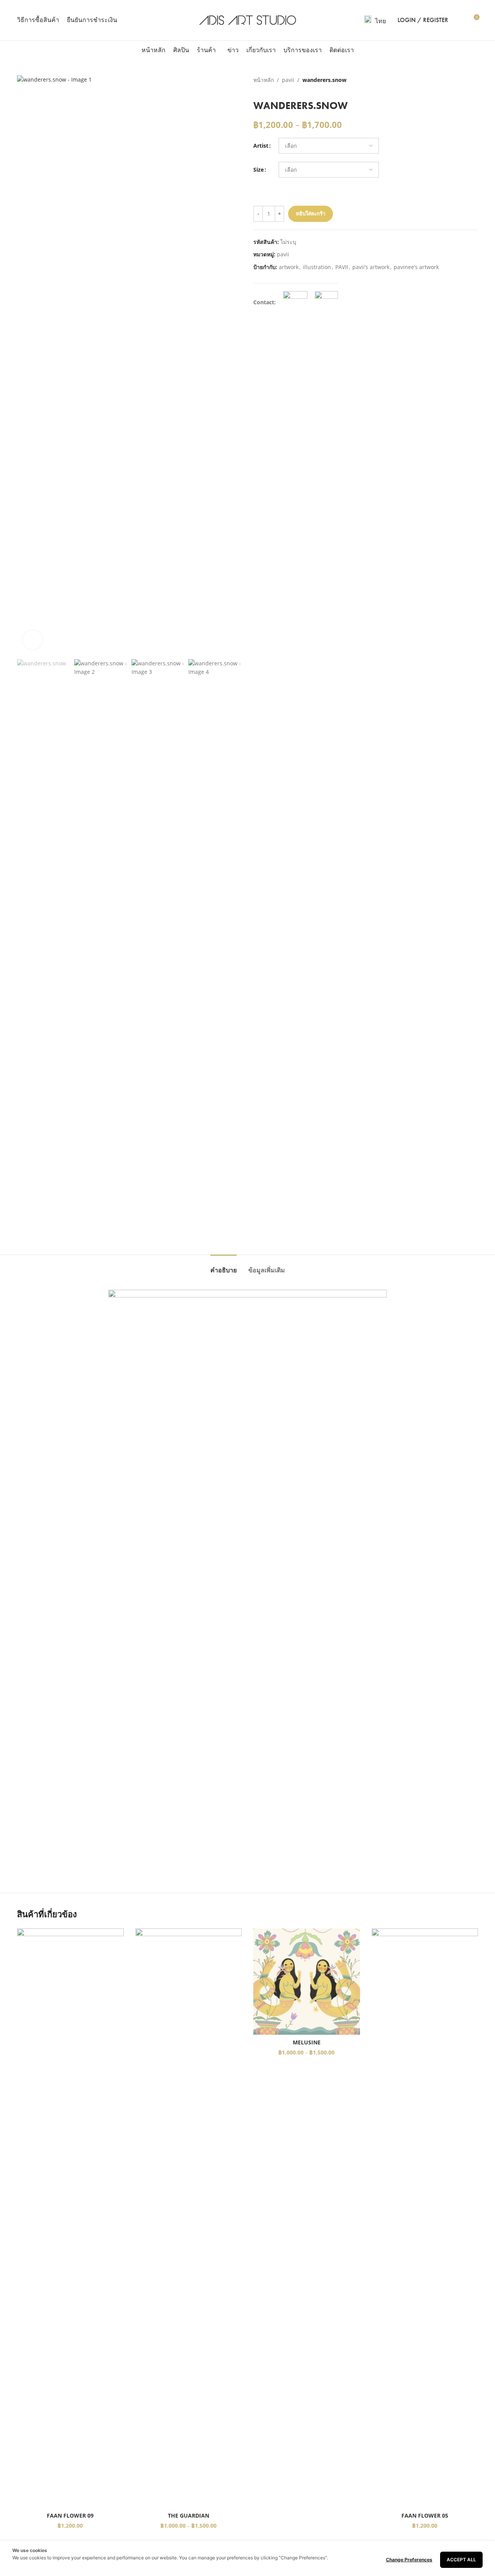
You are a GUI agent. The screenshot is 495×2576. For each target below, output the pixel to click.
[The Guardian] (189, 2218)
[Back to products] (464, 80)
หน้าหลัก (264, 80)
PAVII (342, 267)
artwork (289, 267)
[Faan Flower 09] (70, 2218)
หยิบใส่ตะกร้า (311, 213)
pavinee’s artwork (416, 267)
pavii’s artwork (371, 267)
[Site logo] (248, 20)
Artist (261, 146)
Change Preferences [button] (409, 2560)
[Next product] (473, 80)
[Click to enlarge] (32, 640)
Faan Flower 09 (70, 2515)
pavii (288, 80)
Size (259, 170)
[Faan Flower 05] (425, 2218)
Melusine (307, 2042)
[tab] (224, 1266)
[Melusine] (307, 1982)
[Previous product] (455, 80)
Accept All (461, 2560)
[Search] (459, 20)
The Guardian (189, 2515)
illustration (317, 267)
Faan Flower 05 (425, 2515)
